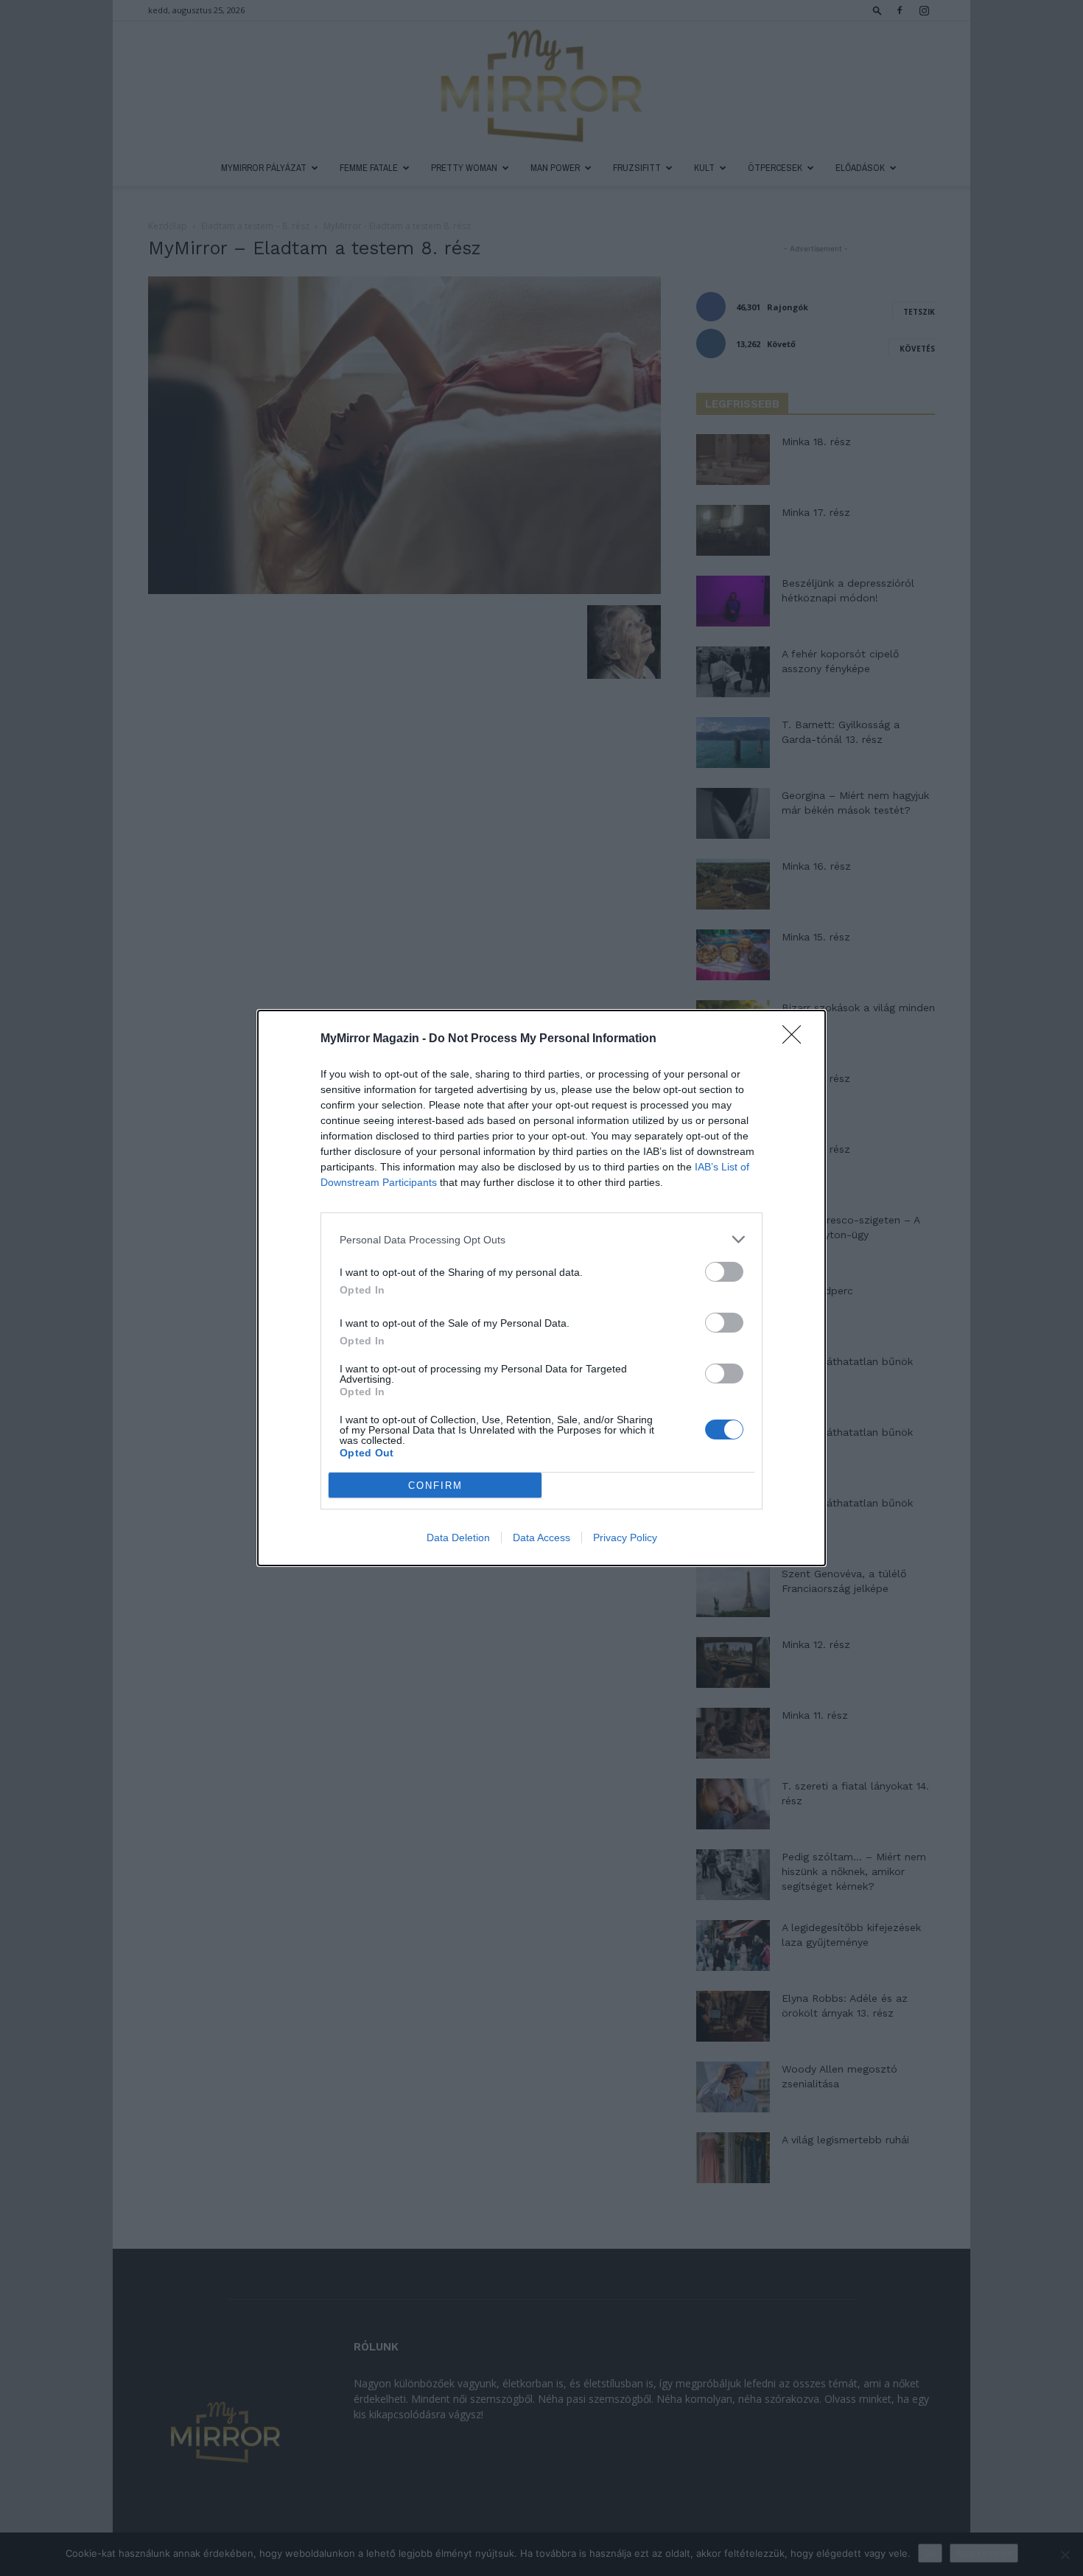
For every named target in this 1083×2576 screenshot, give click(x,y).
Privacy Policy (625, 1537)
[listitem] (541, 1239)
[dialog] (541, 1288)
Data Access (541, 1537)
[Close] (796, 1039)
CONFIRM (435, 1486)
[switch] (724, 1272)
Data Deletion (458, 1537)
